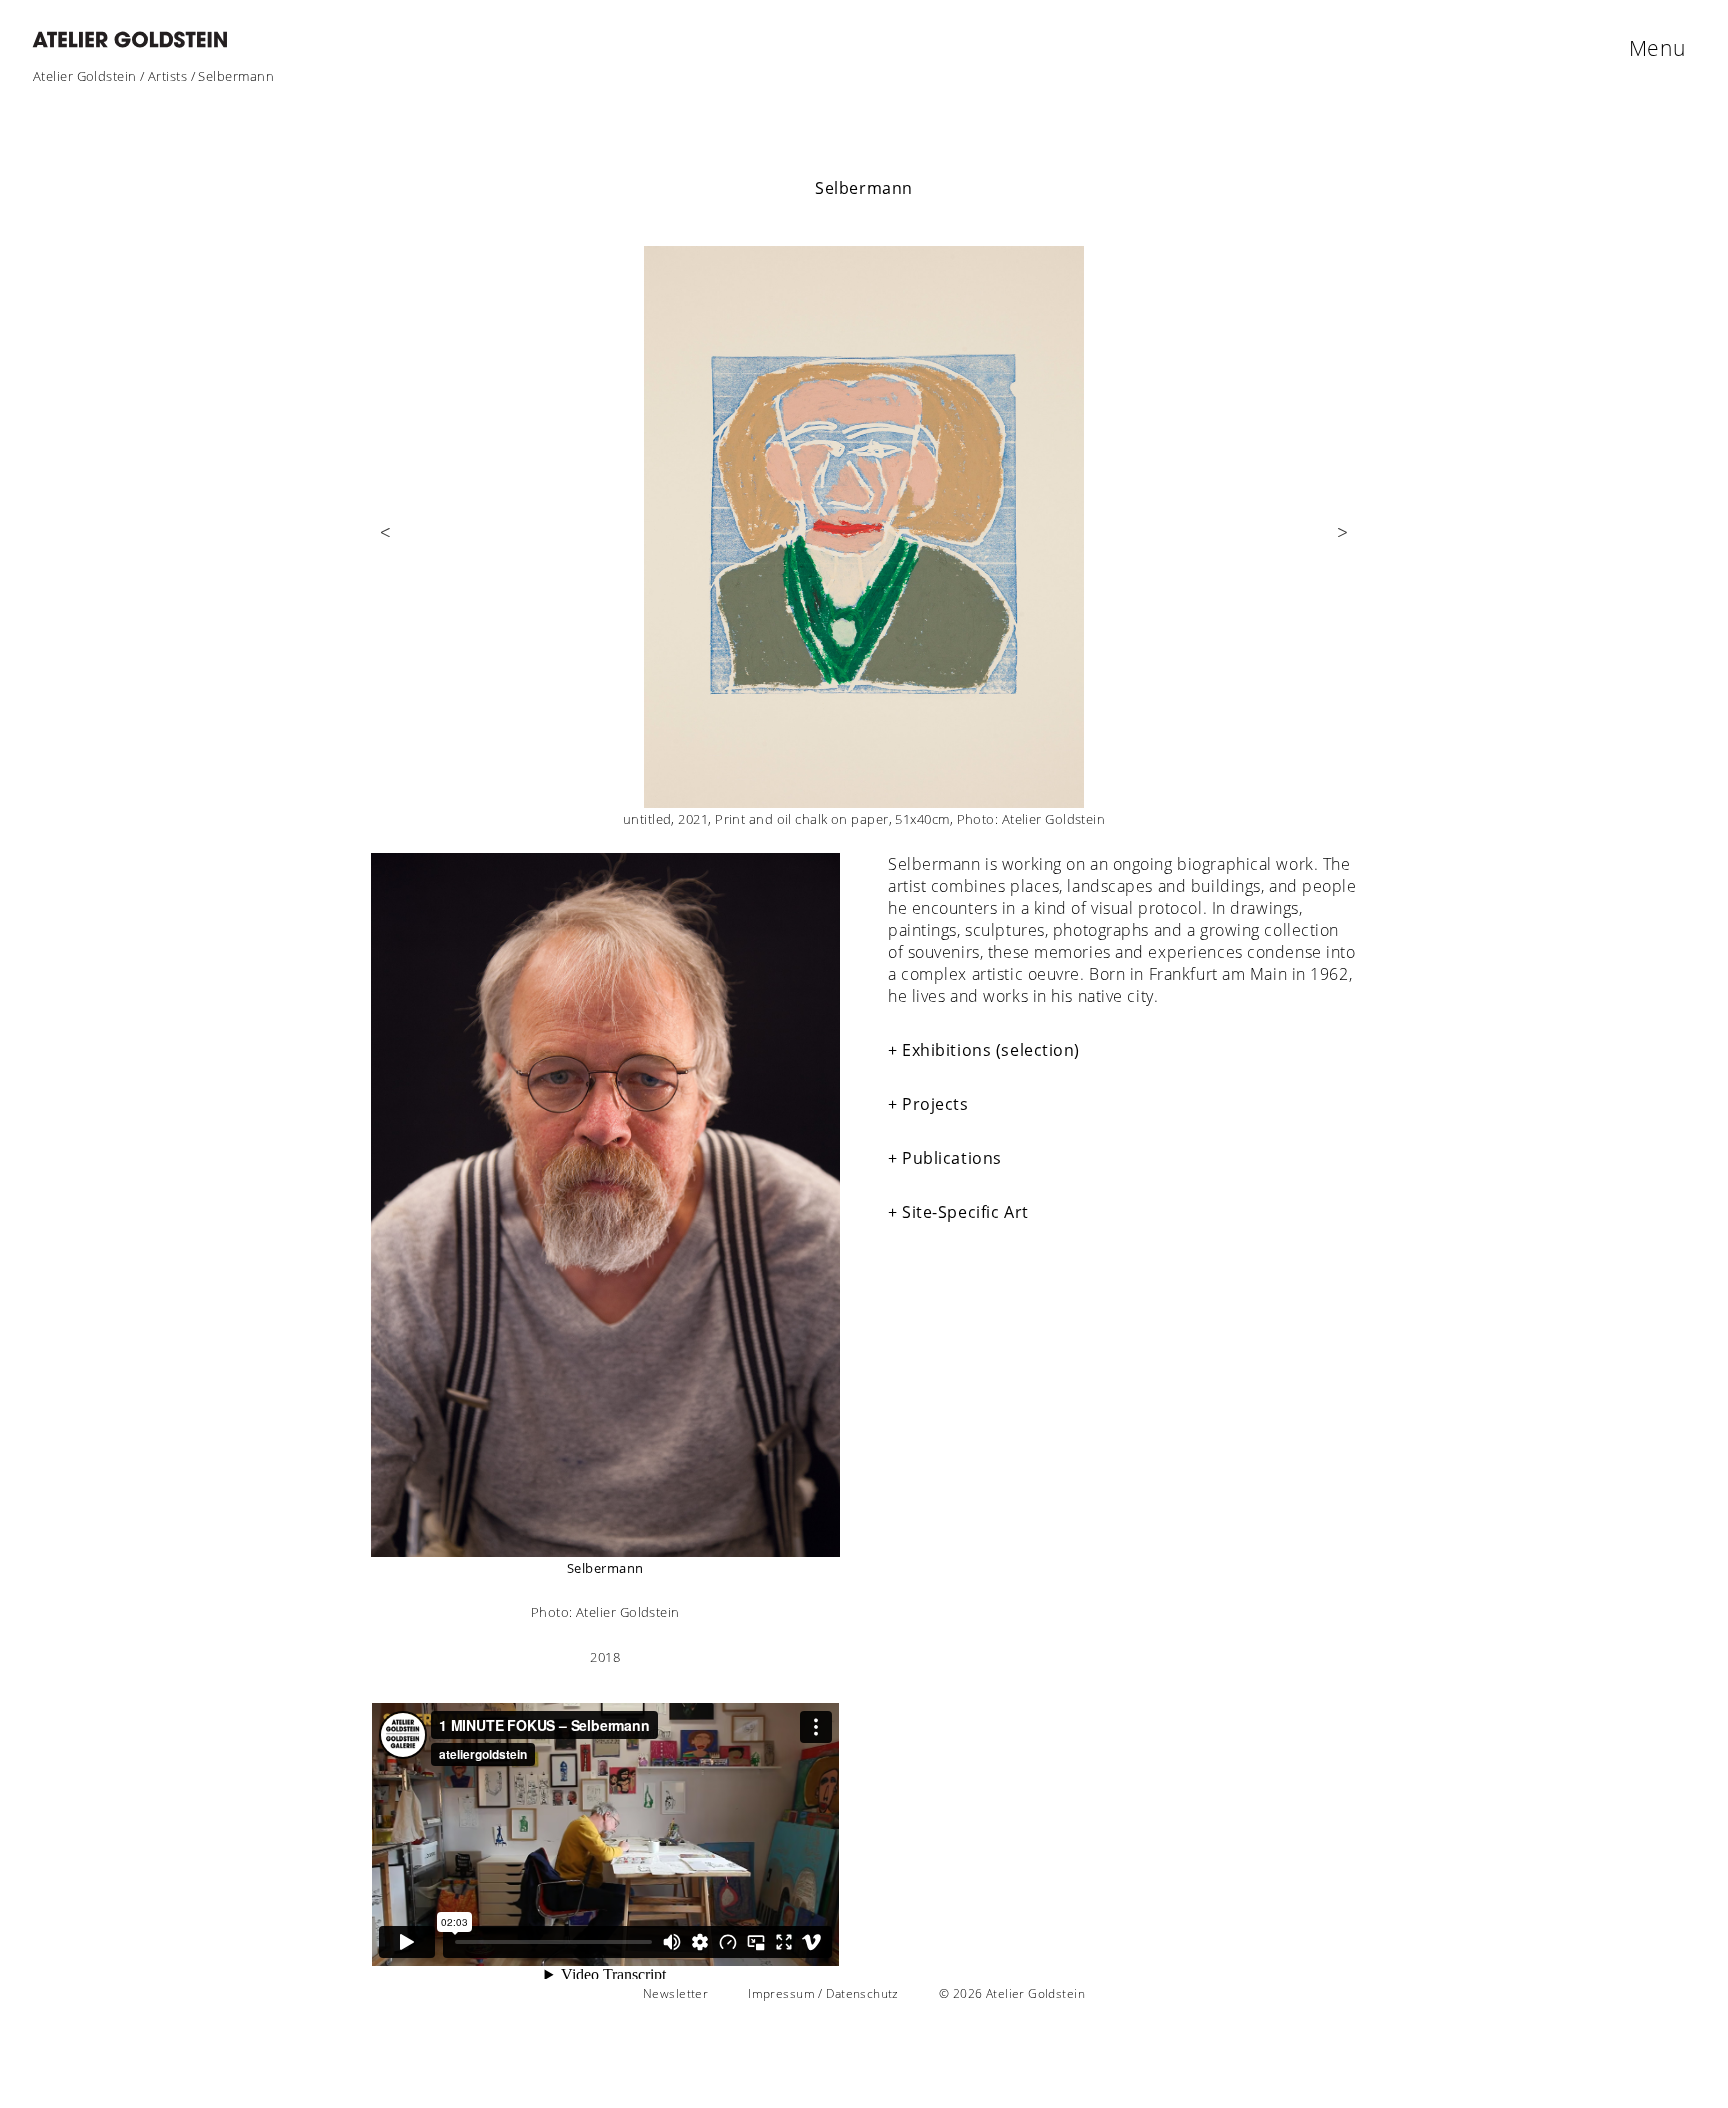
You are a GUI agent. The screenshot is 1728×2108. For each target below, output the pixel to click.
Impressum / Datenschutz (823, 1993)
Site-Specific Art (965, 1212)
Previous (386, 545)
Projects (935, 1104)
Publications (952, 1158)
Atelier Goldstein (85, 76)
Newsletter (675, 1993)
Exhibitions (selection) (991, 1050)
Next (1342, 545)
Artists (167, 76)
